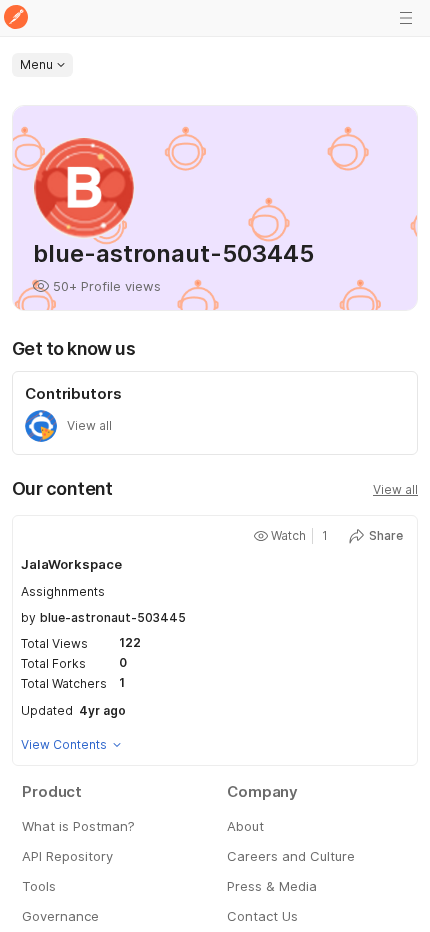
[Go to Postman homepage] (16, 18)
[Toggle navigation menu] (406, 18)
